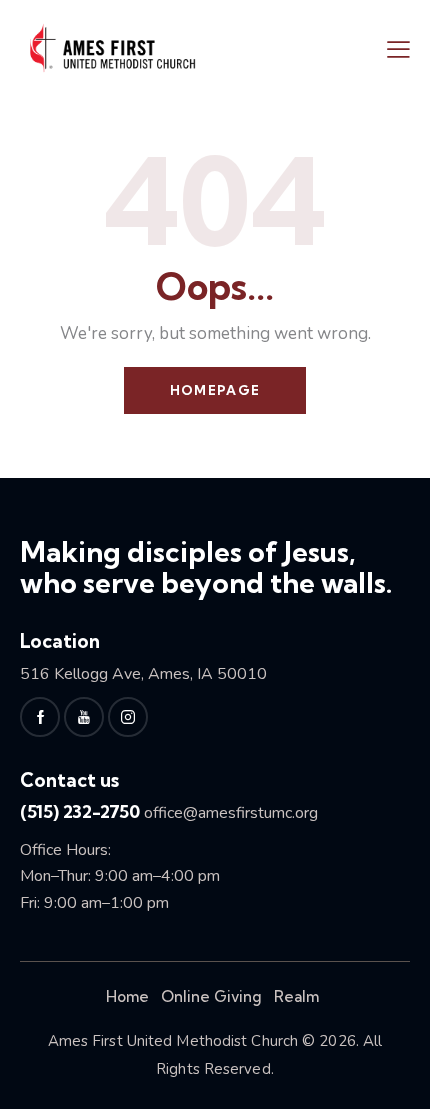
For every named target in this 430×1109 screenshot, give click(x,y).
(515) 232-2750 (80, 811)
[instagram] (128, 717)
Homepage (215, 390)
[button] (398, 49)
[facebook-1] (40, 717)
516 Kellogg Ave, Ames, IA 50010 (143, 674)
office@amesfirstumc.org (231, 813)
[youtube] (84, 717)
